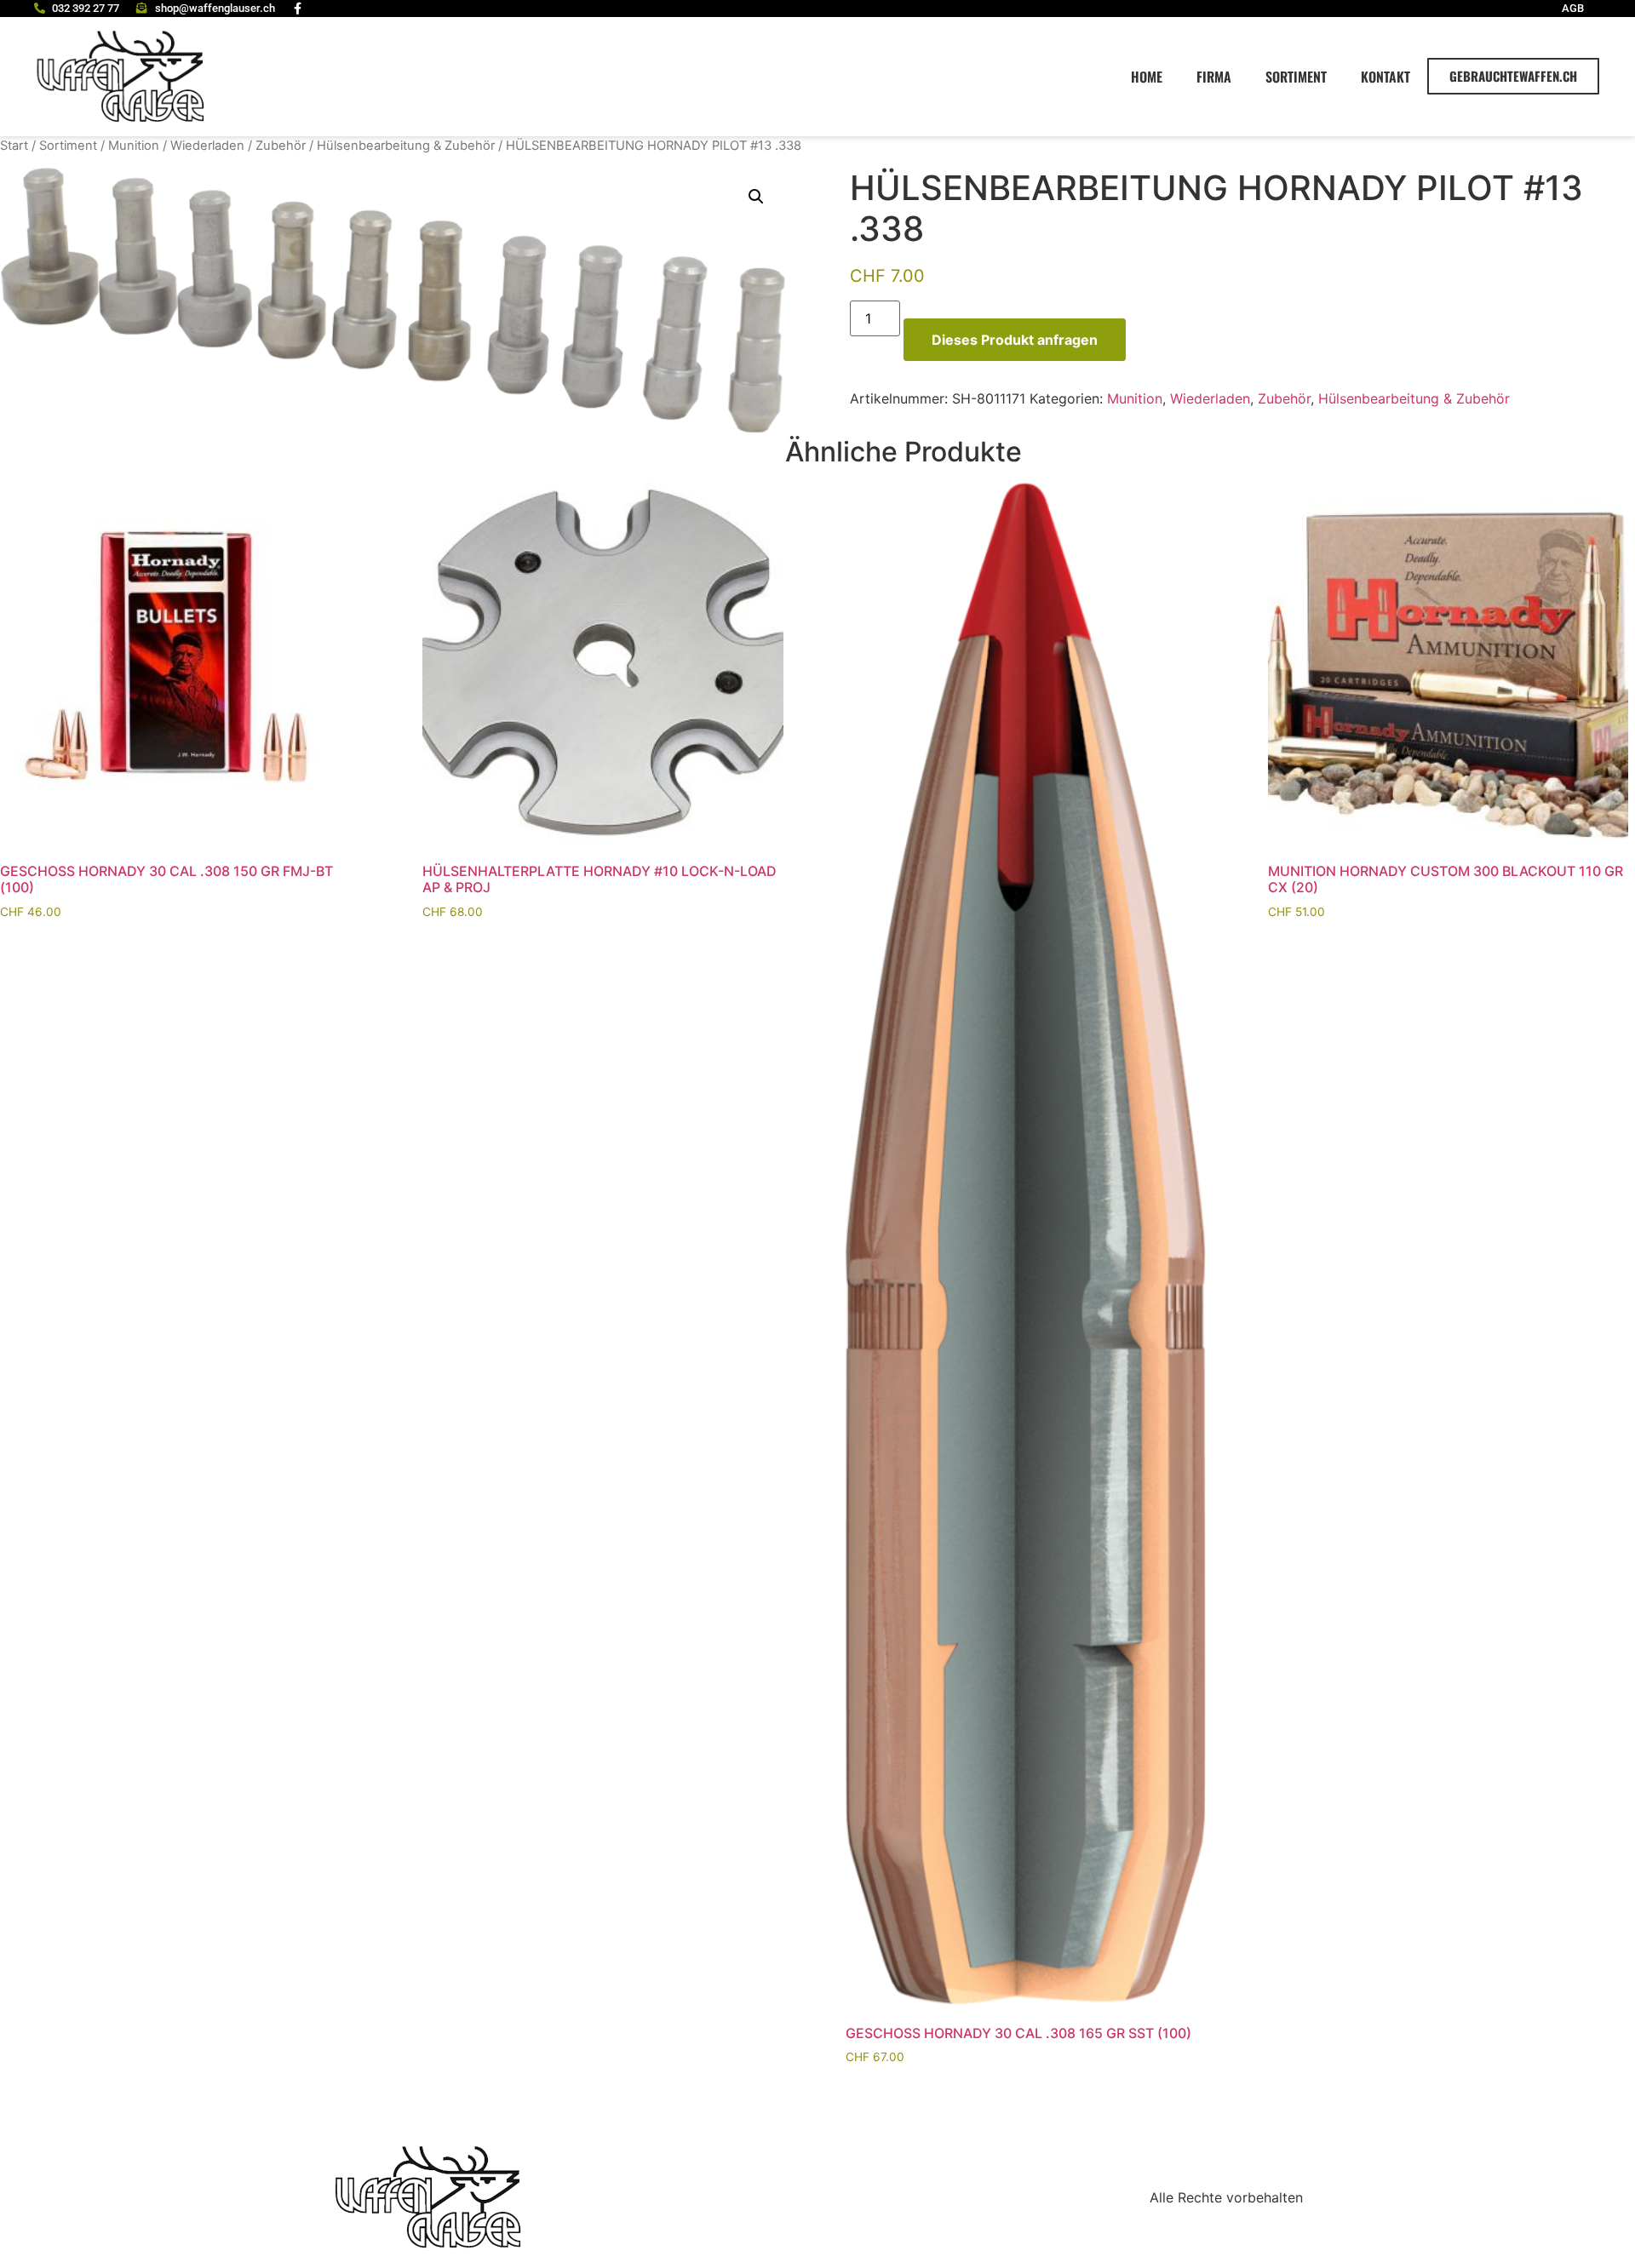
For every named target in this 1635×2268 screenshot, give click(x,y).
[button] (756, 197)
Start (14, 146)
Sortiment (1296, 77)
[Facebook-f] (298, 9)
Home (1147, 77)
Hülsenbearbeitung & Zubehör (406, 146)
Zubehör (281, 146)
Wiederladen (207, 146)
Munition (134, 146)
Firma (1214, 77)
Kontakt (1385, 77)
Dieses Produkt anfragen (1015, 340)
